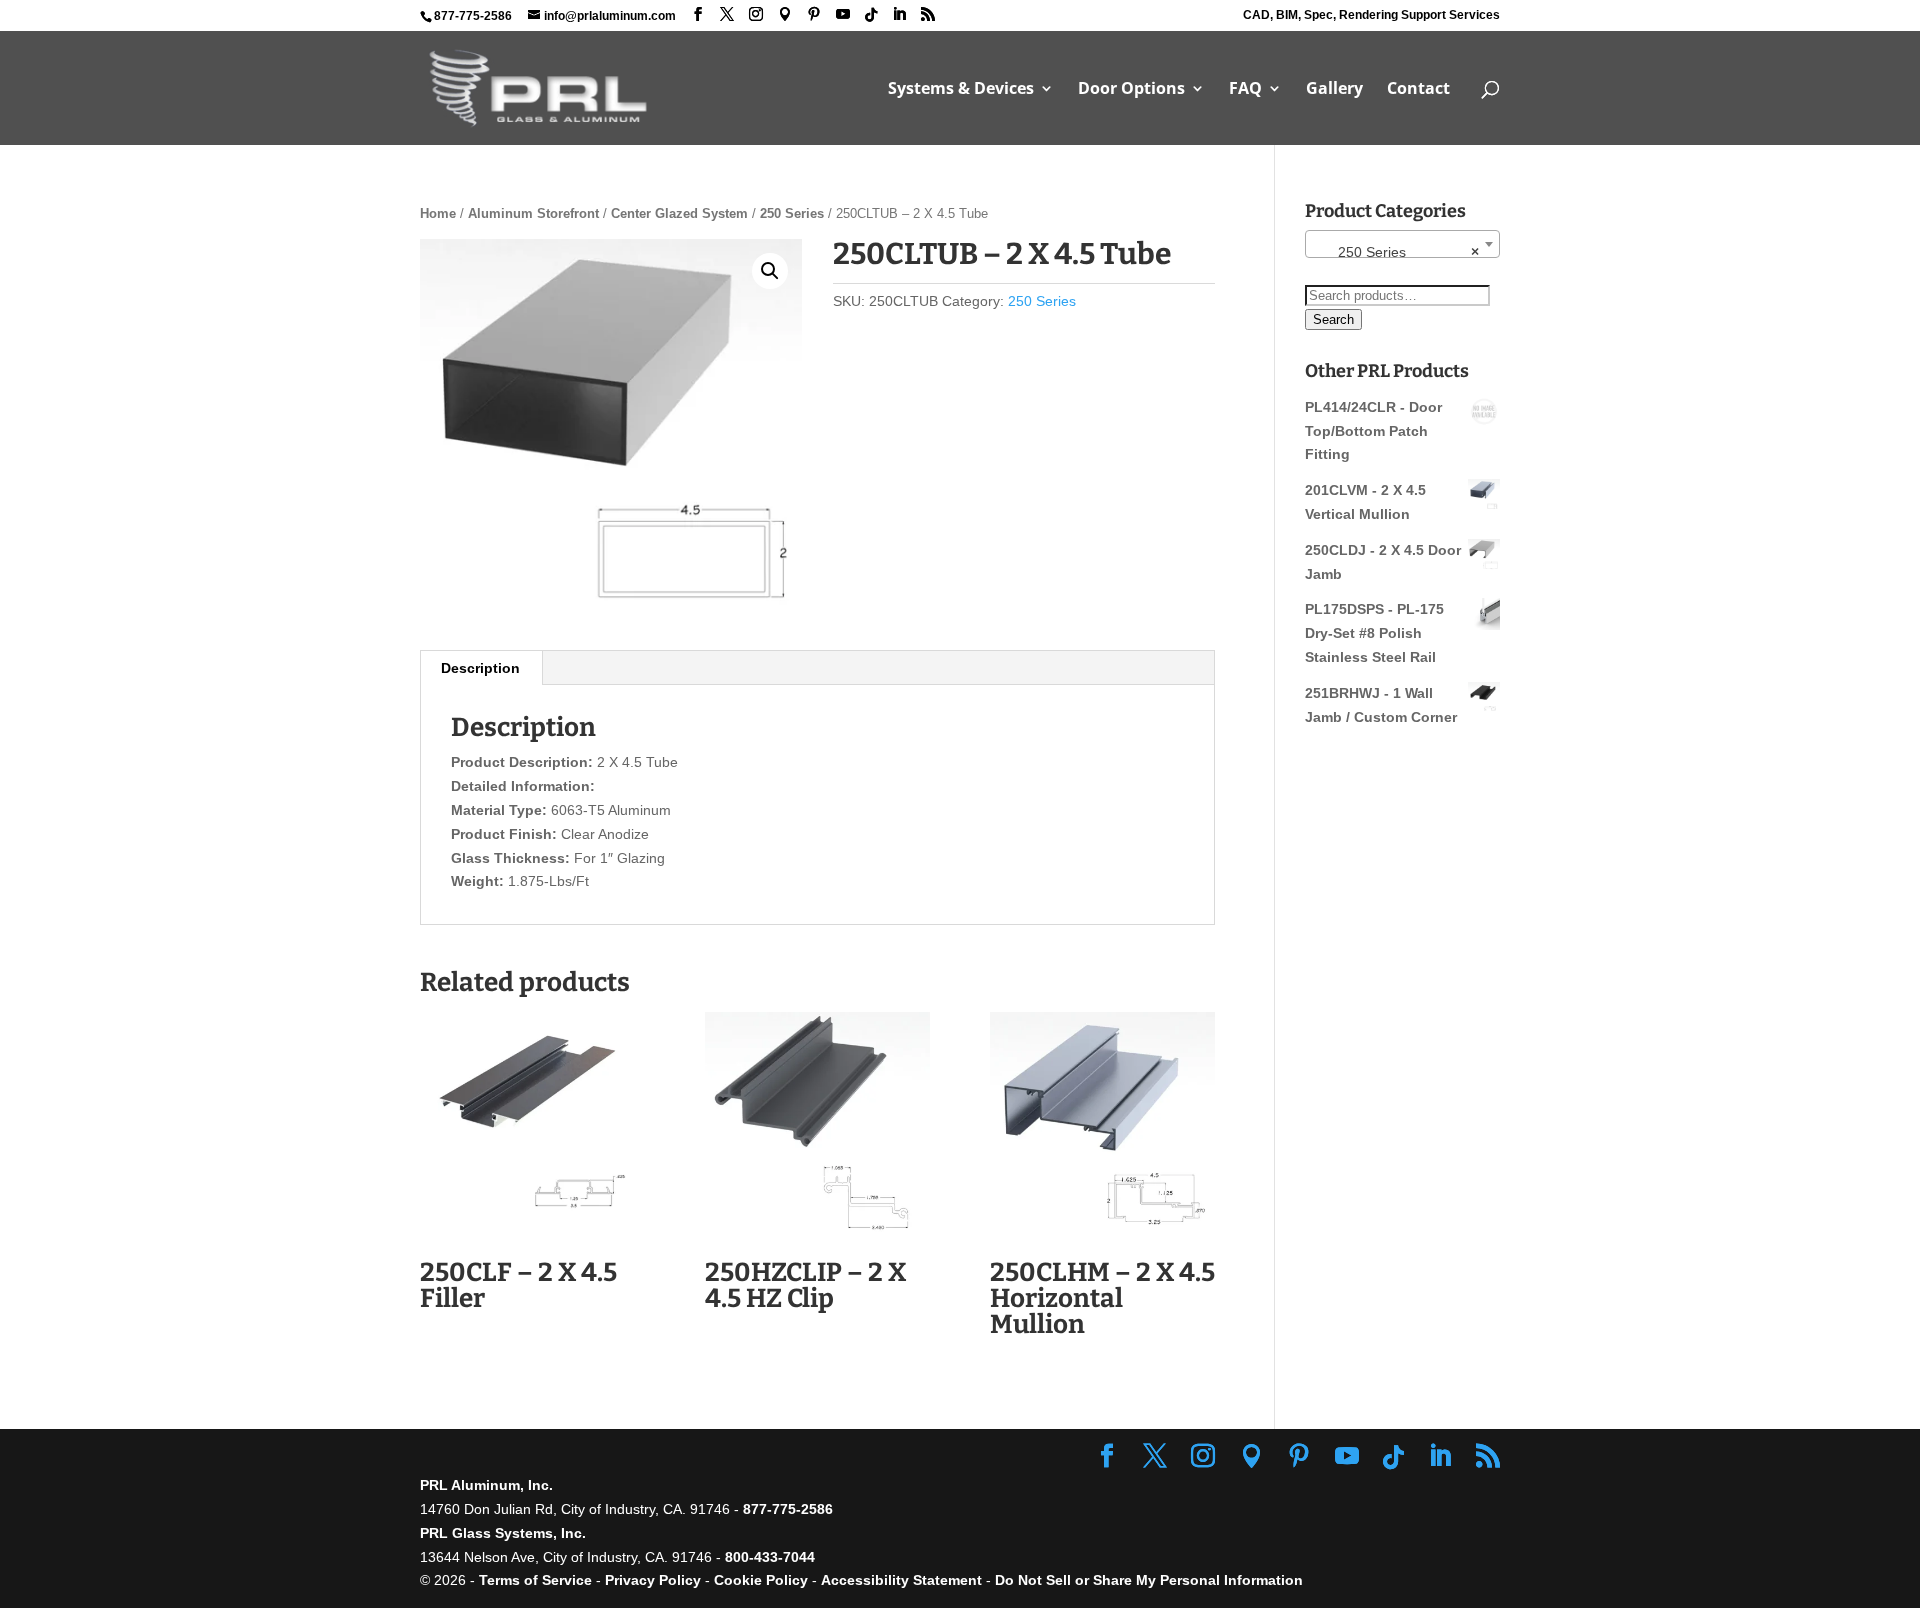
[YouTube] (843, 14)
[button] (770, 271)
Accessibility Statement (903, 1580)
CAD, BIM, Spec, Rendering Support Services (1371, 15)
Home (438, 213)
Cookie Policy (761, 1580)
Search (1333, 319)
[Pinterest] (814, 14)
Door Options (1131, 90)
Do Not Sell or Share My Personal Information (1149, 1580)
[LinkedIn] (899, 14)
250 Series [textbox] (1396, 252)
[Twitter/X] (727, 14)
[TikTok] (871, 15)
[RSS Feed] (928, 14)
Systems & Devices (961, 90)
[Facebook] (698, 14)
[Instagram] (756, 14)
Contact (1418, 90)
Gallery (1334, 90)
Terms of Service (535, 1580)
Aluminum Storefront (533, 213)
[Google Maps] (785, 14)
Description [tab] (480, 668)
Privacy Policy (653, 1580)
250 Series (792, 213)
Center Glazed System (679, 213)
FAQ (1245, 90)
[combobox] (1402, 244)
